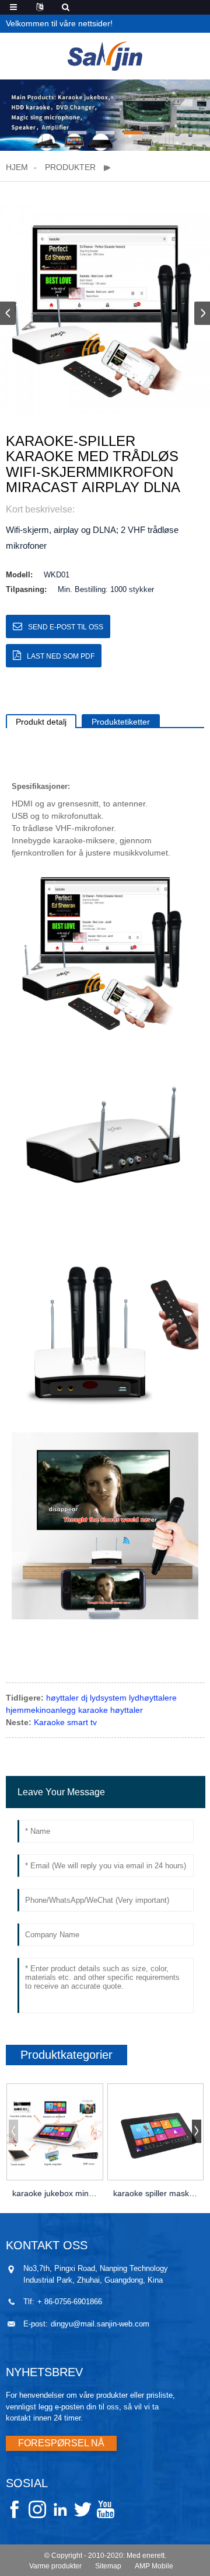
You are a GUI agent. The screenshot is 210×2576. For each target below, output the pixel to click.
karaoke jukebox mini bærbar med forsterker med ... (55, 2193)
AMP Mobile (154, 2566)
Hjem (17, 167)
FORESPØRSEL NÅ (61, 2443)
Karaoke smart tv (65, 1722)
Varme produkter (55, 2566)
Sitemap (108, 2566)
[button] (77, 133)
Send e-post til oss (66, 627)
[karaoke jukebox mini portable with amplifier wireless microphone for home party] (55, 2132)
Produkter (70, 167)
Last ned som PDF (61, 656)
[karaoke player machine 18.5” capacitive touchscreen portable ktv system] (156, 2132)
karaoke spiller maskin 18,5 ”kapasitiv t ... (156, 2193)
